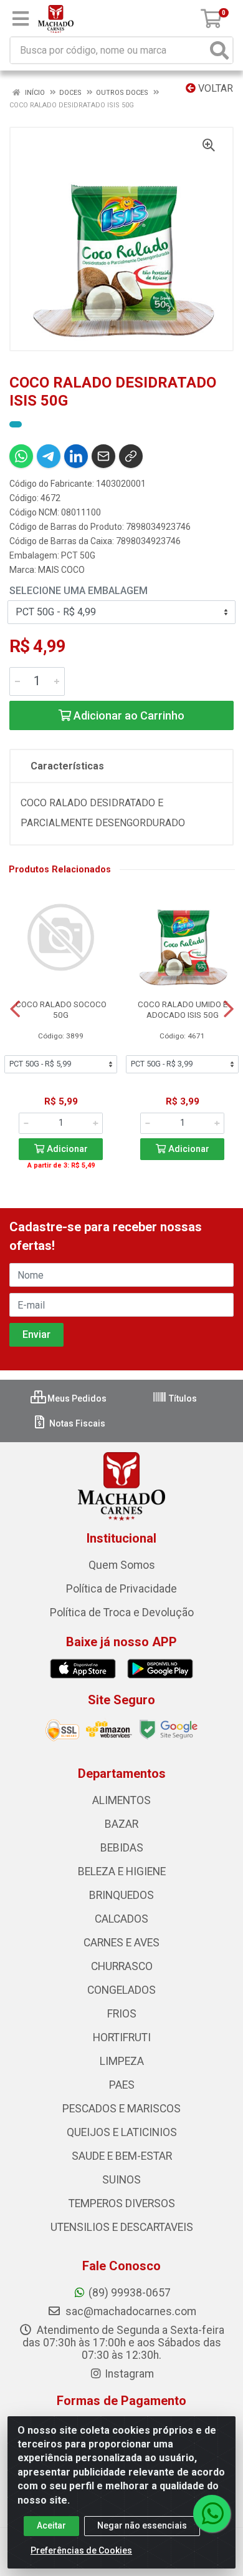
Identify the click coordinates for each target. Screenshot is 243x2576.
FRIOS (122, 2014)
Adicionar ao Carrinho (128, 715)
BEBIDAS (122, 1848)
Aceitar (51, 2525)
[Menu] (21, 19)
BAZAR (121, 1824)
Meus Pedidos (76, 1398)
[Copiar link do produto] (131, 456)
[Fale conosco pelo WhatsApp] (212, 2514)
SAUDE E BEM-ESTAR (122, 2156)
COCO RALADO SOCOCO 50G (61, 1009)
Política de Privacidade (121, 1589)
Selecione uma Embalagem (79, 591)
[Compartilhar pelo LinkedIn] (76, 456)
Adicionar (66, 1149)
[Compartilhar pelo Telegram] (49, 456)
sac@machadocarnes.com (130, 2311)
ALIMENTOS (121, 1800)
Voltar (214, 88)
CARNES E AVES (121, 1943)
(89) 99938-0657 (130, 2293)
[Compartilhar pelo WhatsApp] (21, 456)
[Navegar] (15, 1009)
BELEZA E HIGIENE (122, 1871)
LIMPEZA (122, 2061)
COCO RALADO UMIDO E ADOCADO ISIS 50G (183, 1009)
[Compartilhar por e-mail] (103, 456)
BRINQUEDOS (121, 1895)
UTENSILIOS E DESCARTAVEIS (122, 2227)
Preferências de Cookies (81, 2550)
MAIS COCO (61, 570)
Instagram (129, 2374)
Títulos (182, 1398)
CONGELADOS (121, 1990)
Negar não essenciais (142, 2525)
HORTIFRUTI (122, 2037)
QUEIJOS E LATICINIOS (122, 2132)
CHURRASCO (122, 1966)
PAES (122, 2085)
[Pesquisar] (219, 50)
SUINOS (121, 2180)
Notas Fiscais (76, 1423)
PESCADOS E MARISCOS (121, 2109)
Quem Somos (122, 1565)
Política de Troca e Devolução (122, 1612)
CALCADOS (121, 1919)
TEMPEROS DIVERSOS (122, 2203)
